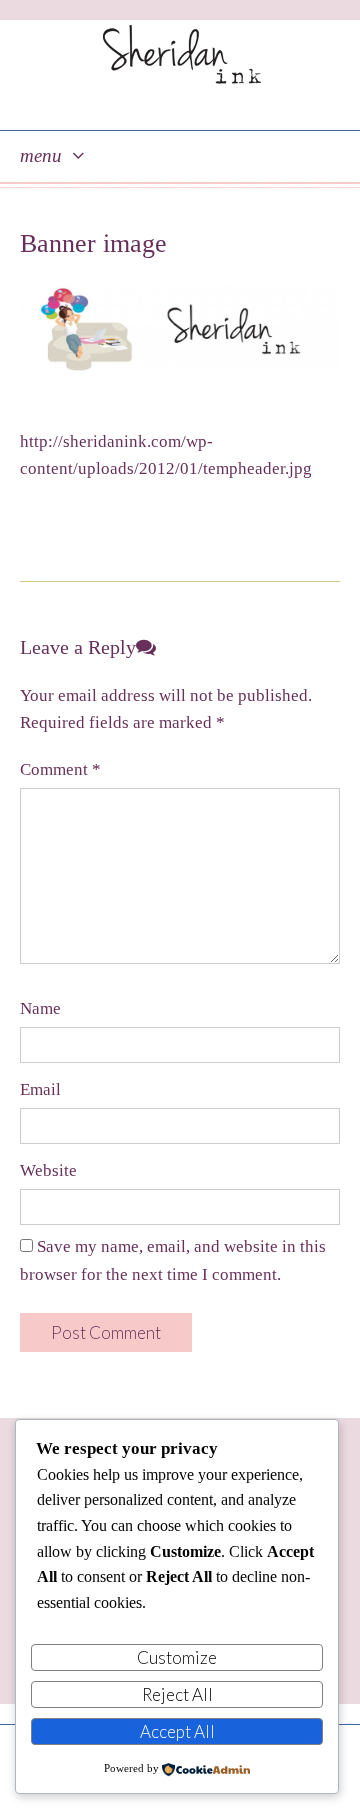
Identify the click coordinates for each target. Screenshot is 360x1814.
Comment (60, 769)
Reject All (177, 1694)
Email (40, 1089)
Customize (177, 1657)
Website (48, 1170)
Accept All (177, 1731)
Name (40, 1008)
